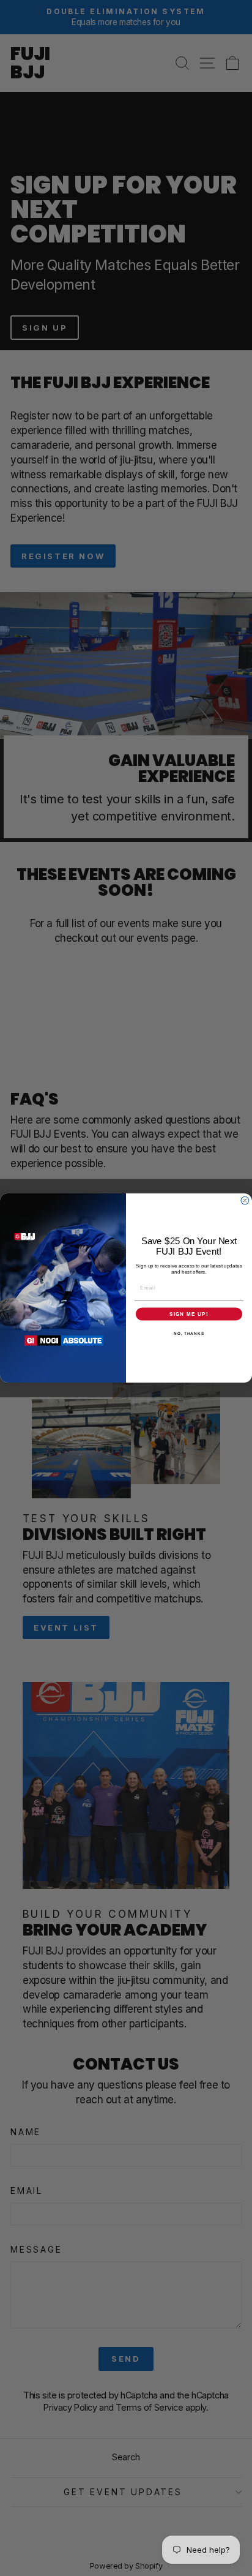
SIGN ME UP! (189, 1314)
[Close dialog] (245, 1200)
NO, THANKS (189, 1333)
